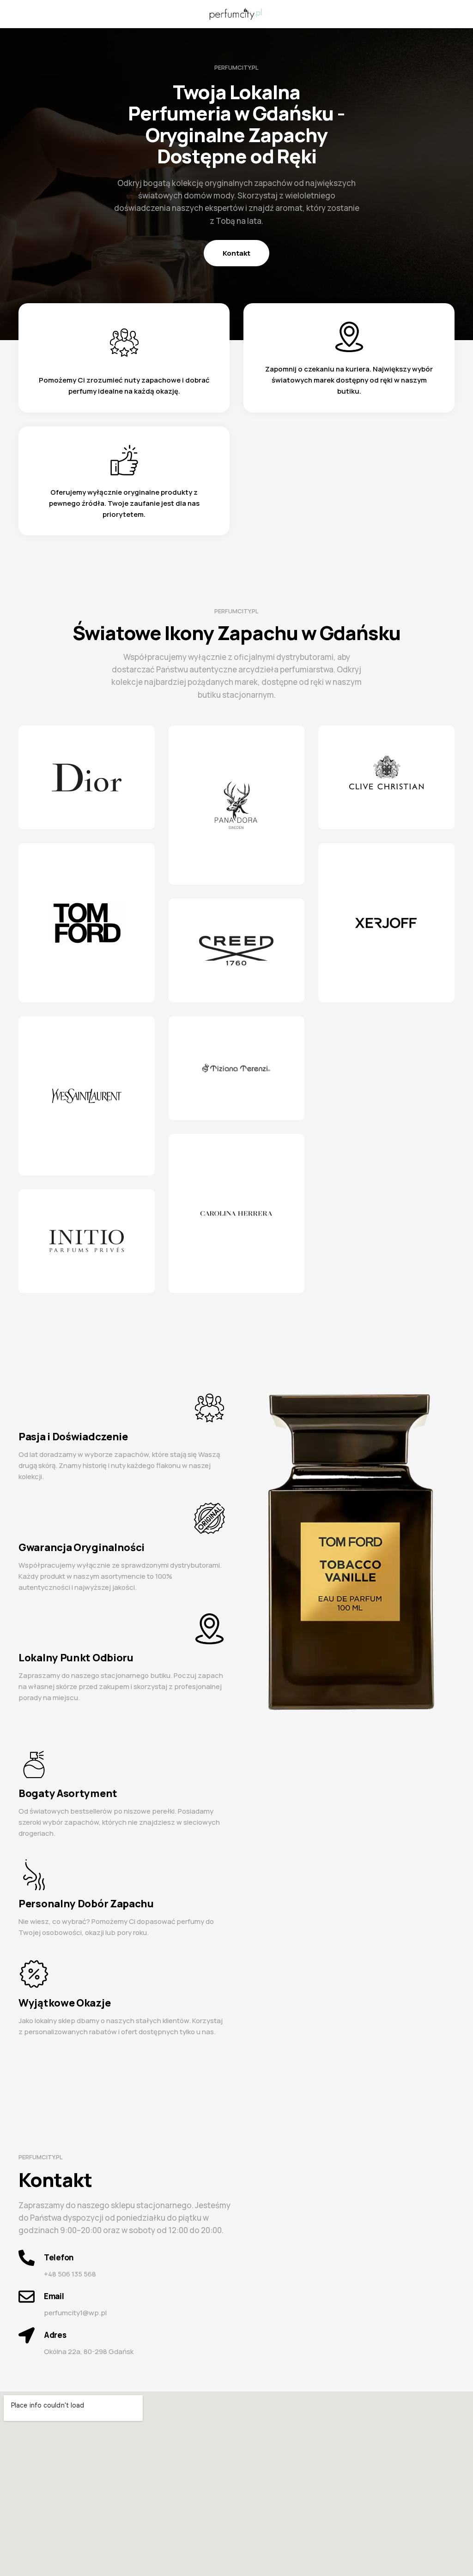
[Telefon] (27, 2258)
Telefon (59, 2257)
